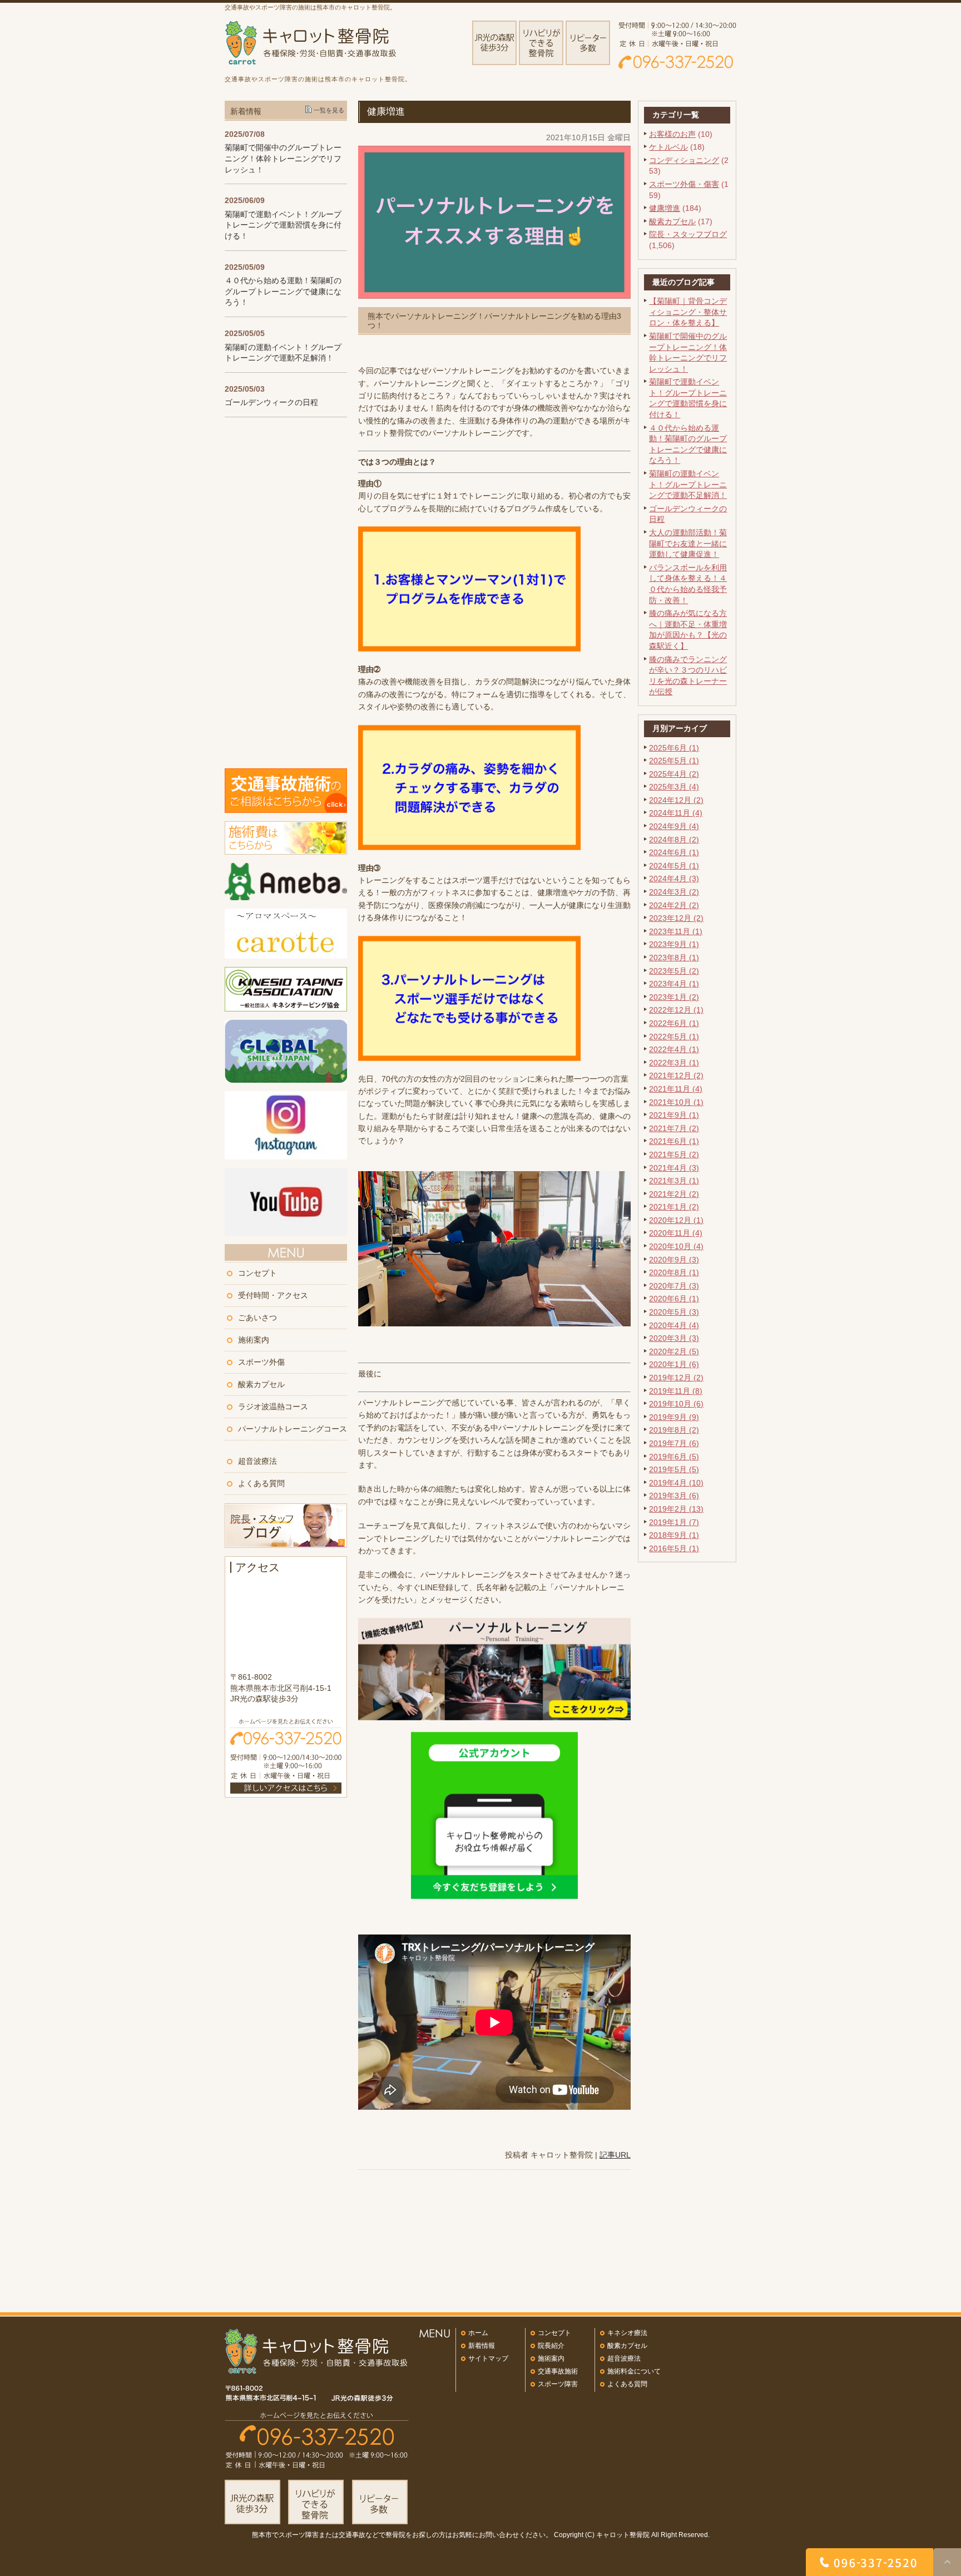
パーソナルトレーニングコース (293, 1429)
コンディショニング (684, 160)
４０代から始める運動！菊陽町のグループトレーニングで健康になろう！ (283, 291)
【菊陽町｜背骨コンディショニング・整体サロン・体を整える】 (688, 312)
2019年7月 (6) (674, 1443)
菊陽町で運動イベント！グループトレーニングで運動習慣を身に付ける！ (283, 225)
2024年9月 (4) (674, 826)
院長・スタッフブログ (688, 234)
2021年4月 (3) (674, 1168)
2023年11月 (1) (676, 931)
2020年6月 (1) (674, 1299)
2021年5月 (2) (674, 1154)
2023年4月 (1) (674, 984)
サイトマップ (488, 2358)
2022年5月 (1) (674, 1037)
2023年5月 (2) (674, 971)
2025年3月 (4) (674, 787)
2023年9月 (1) (674, 944)
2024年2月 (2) (674, 905)
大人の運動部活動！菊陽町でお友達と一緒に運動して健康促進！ (688, 543)
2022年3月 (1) (674, 1063)
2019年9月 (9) (674, 1417)
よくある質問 (261, 1483)
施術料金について (634, 2371)
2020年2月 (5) (674, 1351)
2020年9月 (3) (674, 1260)
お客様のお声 (672, 134)
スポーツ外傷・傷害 (684, 184)
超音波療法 (257, 1461)
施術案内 (254, 1340)
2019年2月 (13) (676, 1509)
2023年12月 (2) (676, 918)
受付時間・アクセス (273, 1295)
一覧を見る (329, 110)
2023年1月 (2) (674, 997)
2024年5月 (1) (674, 866)
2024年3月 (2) (674, 892)
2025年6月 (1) (674, 748)
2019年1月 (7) (674, 1522)
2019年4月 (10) (676, 1483)
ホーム (478, 2333)
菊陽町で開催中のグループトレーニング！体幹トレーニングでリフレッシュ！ (283, 158)
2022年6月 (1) (674, 1023)
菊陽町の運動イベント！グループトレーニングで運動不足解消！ (688, 484)
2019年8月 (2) (674, 1430)
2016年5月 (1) (674, 1548)
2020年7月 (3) (674, 1286)
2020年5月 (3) (674, 1312)
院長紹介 (551, 2346)
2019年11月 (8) (676, 1391)
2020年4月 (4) (674, 1325)
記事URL (615, 2155)
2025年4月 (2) (674, 774)
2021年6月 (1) (674, 1141)
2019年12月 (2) (676, 1378)
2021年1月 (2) (674, 1207)
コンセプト (257, 1273)
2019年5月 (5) (674, 1469)
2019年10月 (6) (676, 1404)
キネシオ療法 (627, 2333)
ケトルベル (668, 147)
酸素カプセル (672, 221)
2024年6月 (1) (674, 852)
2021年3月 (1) (674, 1181)
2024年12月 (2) (676, 800)
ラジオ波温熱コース (273, 1407)
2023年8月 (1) (674, 958)
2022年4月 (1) (674, 1049)
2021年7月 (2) (674, 1128)
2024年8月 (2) (674, 840)
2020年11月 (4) (676, 1233)
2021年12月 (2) (676, 1075)
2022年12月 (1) (676, 1010)
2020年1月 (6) (674, 1364)
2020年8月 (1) (674, 1272)
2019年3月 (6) (674, 1496)
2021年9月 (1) (674, 1115)
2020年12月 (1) (676, 1220)
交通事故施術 (558, 2371)
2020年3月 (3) (674, 1338)
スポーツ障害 (558, 2384)
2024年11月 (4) (676, 813)
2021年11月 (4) (676, 1089)
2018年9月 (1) (674, 1535)
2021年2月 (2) (674, 1194)
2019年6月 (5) (674, 1457)
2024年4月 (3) (674, 879)
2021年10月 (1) (676, 1102)
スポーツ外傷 (261, 1362)
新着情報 (482, 2346)
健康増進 (665, 208)
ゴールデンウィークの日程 (271, 402)
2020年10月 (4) (676, 1246)
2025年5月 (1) (674, 761)
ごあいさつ (257, 1317)
